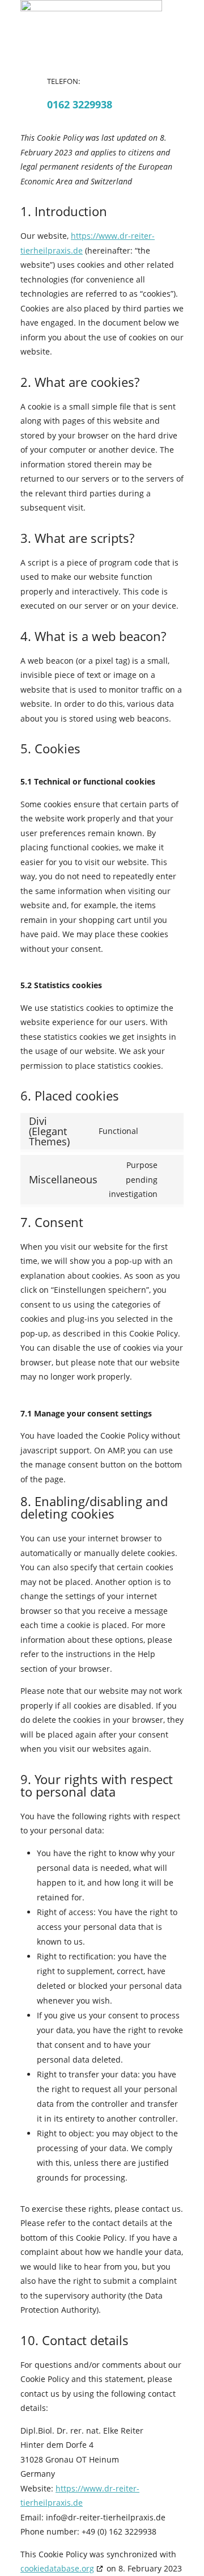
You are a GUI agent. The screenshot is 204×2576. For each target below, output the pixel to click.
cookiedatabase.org (57, 2568)
